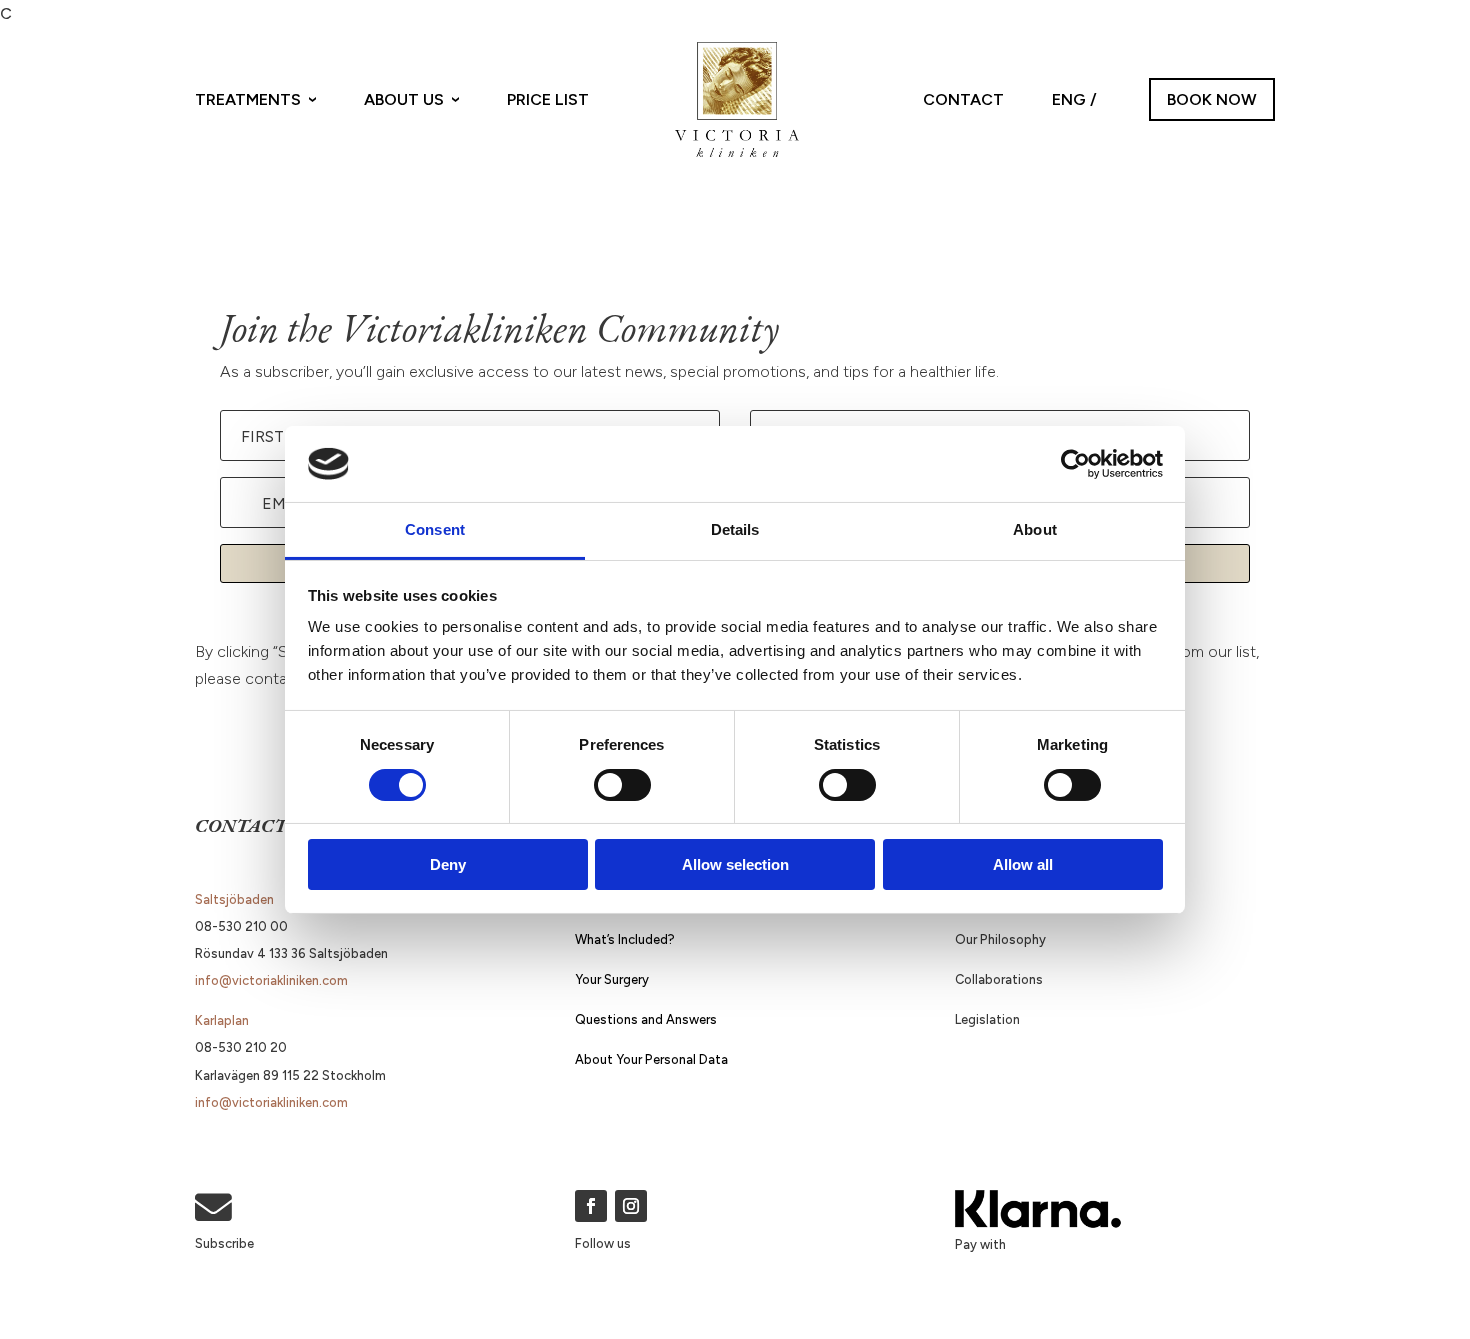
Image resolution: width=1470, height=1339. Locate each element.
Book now (1212, 99)
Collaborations (999, 979)
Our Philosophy (1000, 939)
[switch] (622, 785)
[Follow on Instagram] (631, 1206)
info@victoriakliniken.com (271, 980)
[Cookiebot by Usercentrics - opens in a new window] (1075, 464)
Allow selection (735, 864)
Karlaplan (222, 1020)
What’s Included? (625, 939)
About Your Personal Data (651, 1059)
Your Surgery (612, 979)
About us (404, 99)
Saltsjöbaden (234, 899)
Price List (548, 99)
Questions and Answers (646, 1019)
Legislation (987, 1019)
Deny (448, 864)
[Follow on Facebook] (591, 1206)
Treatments (248, 99)
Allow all (1023, 864)
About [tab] (1035, 529)
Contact (963, 99)
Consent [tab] (435, 529)
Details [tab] (735, 529)
